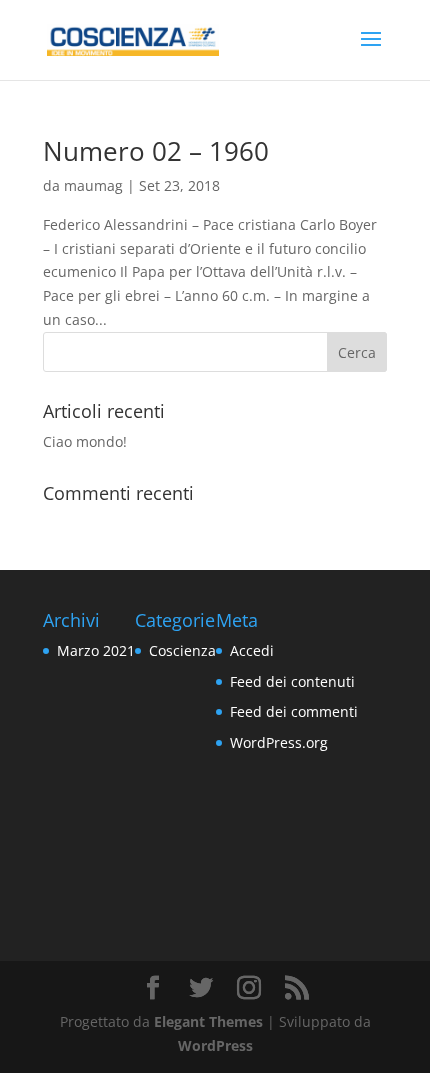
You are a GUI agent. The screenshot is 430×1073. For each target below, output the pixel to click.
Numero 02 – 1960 (156, 151)
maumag (93, 185)
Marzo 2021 (96, 650)
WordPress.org (279, 742)
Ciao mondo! (85, 441)
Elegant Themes (208, 1021)
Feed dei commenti (294, 711)
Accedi (252, 650)
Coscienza (182, 650)
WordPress (215, 1045)
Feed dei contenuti (292, 681)
